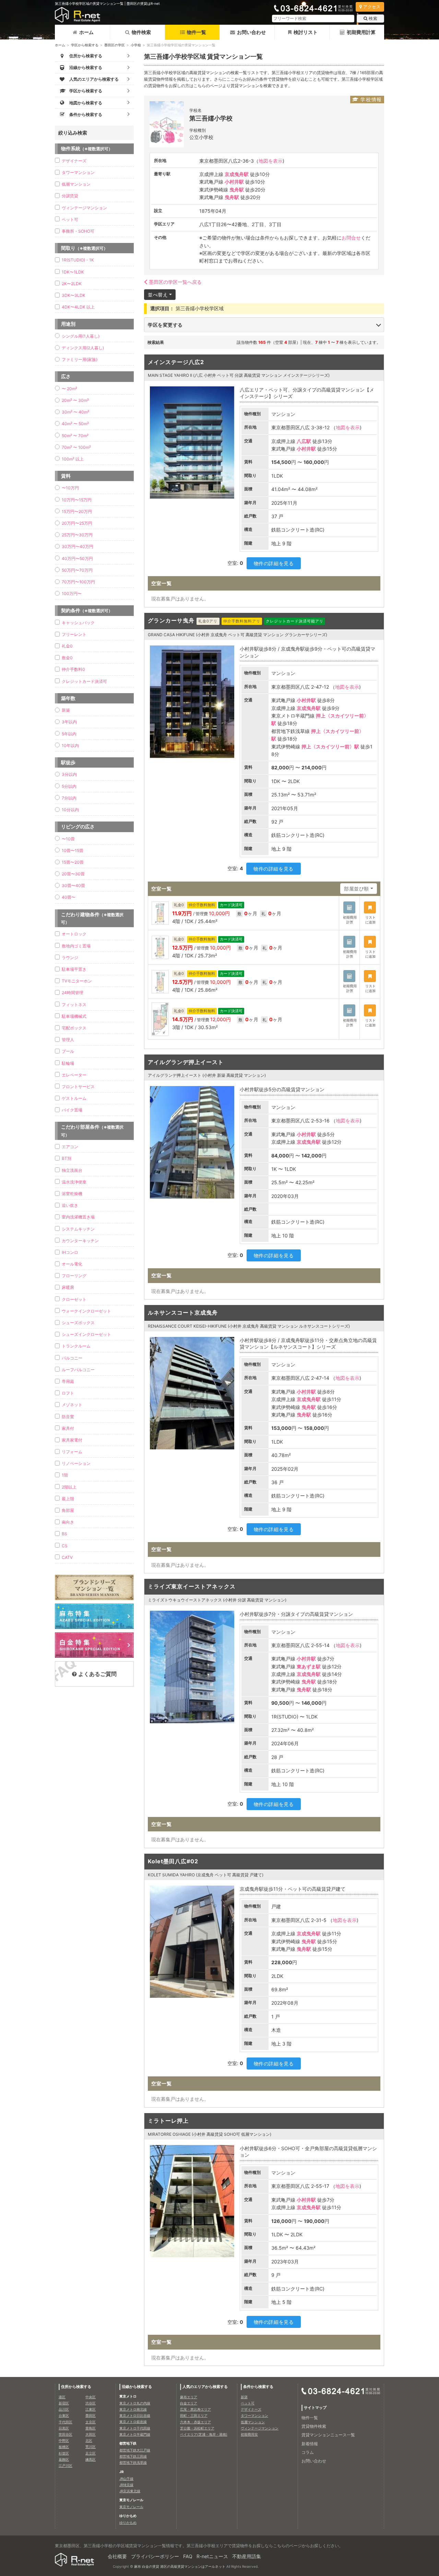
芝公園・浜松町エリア (197, 2428)
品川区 (64, 2409)
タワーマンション (78, 172)
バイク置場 (72, 1110)
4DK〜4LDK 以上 (78, 307)
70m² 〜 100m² (76, 447)
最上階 (68, 1499)
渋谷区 (91, 2403)
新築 (66, 710)
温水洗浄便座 (74, 1182)
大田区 (91, 2434)
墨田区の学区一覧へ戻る (175, 282)
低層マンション (76, 184)
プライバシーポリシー (155, 2556)
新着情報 (310, 2444)
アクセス (372, 7)
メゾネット (72, 1405)
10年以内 (70, 745)
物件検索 (141, 32)
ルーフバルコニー (78, 1370)
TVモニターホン (77, 981)
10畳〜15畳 (73, 850)
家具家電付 (72, 1440)
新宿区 (64, 2403)
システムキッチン (78, 1229)
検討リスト (306, 32)
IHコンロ (70, 1252)
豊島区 (91, 2428)
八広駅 (304, 441)
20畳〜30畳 (73, 874)
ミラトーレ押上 (168, 2121)
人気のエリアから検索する (205, 2387)
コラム (308, 2452)
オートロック (74, 934)
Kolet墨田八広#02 (173, 1861)
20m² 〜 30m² (75, 400)
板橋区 (64, 2447)
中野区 (64, 2440)
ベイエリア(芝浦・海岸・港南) (204, 2434)
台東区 (64, 2415)
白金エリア (189, 2403)
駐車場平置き (74, 969)
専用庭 (68, 1381)
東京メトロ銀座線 (133, 2422)
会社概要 (117, 2556)
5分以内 (69, 786)
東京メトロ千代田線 (135, 2428)
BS (64, 1534)
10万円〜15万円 (77, 500)
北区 (89, 2440)
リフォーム (72, 1452)
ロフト (68, 1393)
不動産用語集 (247, 2556)
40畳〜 (69, 897)
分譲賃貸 (70, 196)
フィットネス (74, 1005)
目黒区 (64, 2428)
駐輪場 (68, 1063)
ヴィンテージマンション (84, 208)
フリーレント (74, 634)
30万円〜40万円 (78, 546)
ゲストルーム (74, 1098)
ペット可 (70, 219)
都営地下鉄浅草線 (133, 2462)
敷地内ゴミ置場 (76, 946)
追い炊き (70, 1205)
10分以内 (70, 810)
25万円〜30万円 (77, 535)
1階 (65, 1475)
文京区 (91, 2422)
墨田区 (91, 2415)
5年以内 (69, 734)
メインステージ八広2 (176, 362)
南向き (68, 1522)
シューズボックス (78, 1323)
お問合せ (351, 238)
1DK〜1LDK (73, 272)
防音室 (68, 1417)
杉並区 (64, 2453)
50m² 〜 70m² (75, 436)
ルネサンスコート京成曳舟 (183, 1313)
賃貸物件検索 (314, 2426)
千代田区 (66, 2422)
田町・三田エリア (194, 2415)
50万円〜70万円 (77, 570)
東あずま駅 (309, 1666)
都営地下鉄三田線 (133, 2456)
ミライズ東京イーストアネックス (192, 1586)
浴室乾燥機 (72, 1194)
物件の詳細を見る (274, 563)
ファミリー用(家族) (80, 359)
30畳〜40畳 (73, 885)
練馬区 (91, 2459)
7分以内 (69, 798)
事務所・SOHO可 (78, 231)
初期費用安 (249, 2434)
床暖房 (68, 1287)
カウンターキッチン (80, 1241)
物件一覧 (197, 32)
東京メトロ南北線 (133, 2409)
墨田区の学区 (115, 45)
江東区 (91, 2409)
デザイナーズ (74, 161)
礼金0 (67, 646)
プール (68, 1051)
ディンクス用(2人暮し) (83, 348)
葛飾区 (64, 2459)
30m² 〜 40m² (75, 412)
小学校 (136, 45)
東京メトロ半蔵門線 (135, 2434)
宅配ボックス (74, 1028)
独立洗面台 (72, 1170)
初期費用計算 (361, 32)
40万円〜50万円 (77, 558)
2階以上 (69, 1487)
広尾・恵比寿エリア (195, 2409)
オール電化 (72, 1264)
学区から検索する (85, 45)
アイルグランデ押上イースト (186, 1062)
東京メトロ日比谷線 (135, 2415)
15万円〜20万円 (77, 511)
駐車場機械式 (74, 1016)
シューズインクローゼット (86, 1334)
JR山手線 (126, 2479)
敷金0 (67, 658)
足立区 (91, 2453)
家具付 (68, 1428)
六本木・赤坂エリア (195, 2422)
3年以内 (69, 722)
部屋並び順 (357, 889)
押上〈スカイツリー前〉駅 (330, 747)
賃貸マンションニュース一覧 (328, 2435)
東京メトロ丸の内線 (135, 2403)
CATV (67, 1557)
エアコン (70, 1147)
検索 (373, 18)
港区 (62, 2397)
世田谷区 (66, 2434)
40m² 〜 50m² (75, 424)
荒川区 (91, 2447)
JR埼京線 (126, 2485)
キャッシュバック (78, 623)
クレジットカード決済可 (84, 681)
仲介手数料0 (73, 669)
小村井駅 (234, 182)
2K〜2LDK (72, 284)
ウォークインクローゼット (86, 1311)
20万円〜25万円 (77, 523)
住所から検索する (76, 2387)
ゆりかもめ (128, 2522)
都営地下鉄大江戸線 (135, 2450)
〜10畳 (68, 839)
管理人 (68, 1040)
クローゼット (74, 1299)
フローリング (74, 1276)
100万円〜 (72, 593)
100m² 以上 (73, 459)
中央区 (91, 2397)
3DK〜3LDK (74, 295)
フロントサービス (78, 1087)
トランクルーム (76, 1346)
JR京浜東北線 (130, 2491)
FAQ (188, 2556)
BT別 (67, 1158)
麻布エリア (189, 2397)
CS (65, 1546)
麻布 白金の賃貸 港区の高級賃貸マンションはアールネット (180, 2566)
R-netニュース (212, 2556)
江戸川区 (66, 2466)
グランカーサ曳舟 (171, 620)
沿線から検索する (137, 2387)
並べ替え (158, 295)
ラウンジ (70, 958)
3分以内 (69, 774)
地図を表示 (271, 161)
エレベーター (74, 1075)
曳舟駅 (237, 190)
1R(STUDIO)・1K (78, 260)
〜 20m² (69, 389)
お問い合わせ (251, 32)
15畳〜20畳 (73, 862)
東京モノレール (131, 2507)
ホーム (86, 32)
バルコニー (72, 1358)
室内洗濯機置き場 (78, 1217)
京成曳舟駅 (237, 174)
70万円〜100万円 (78, 582)
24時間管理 (73, 993)
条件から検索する (258, 2387)
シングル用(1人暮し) (81, 336)
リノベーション (76, 1463)
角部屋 (68, 1510)
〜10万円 (70, 488)
